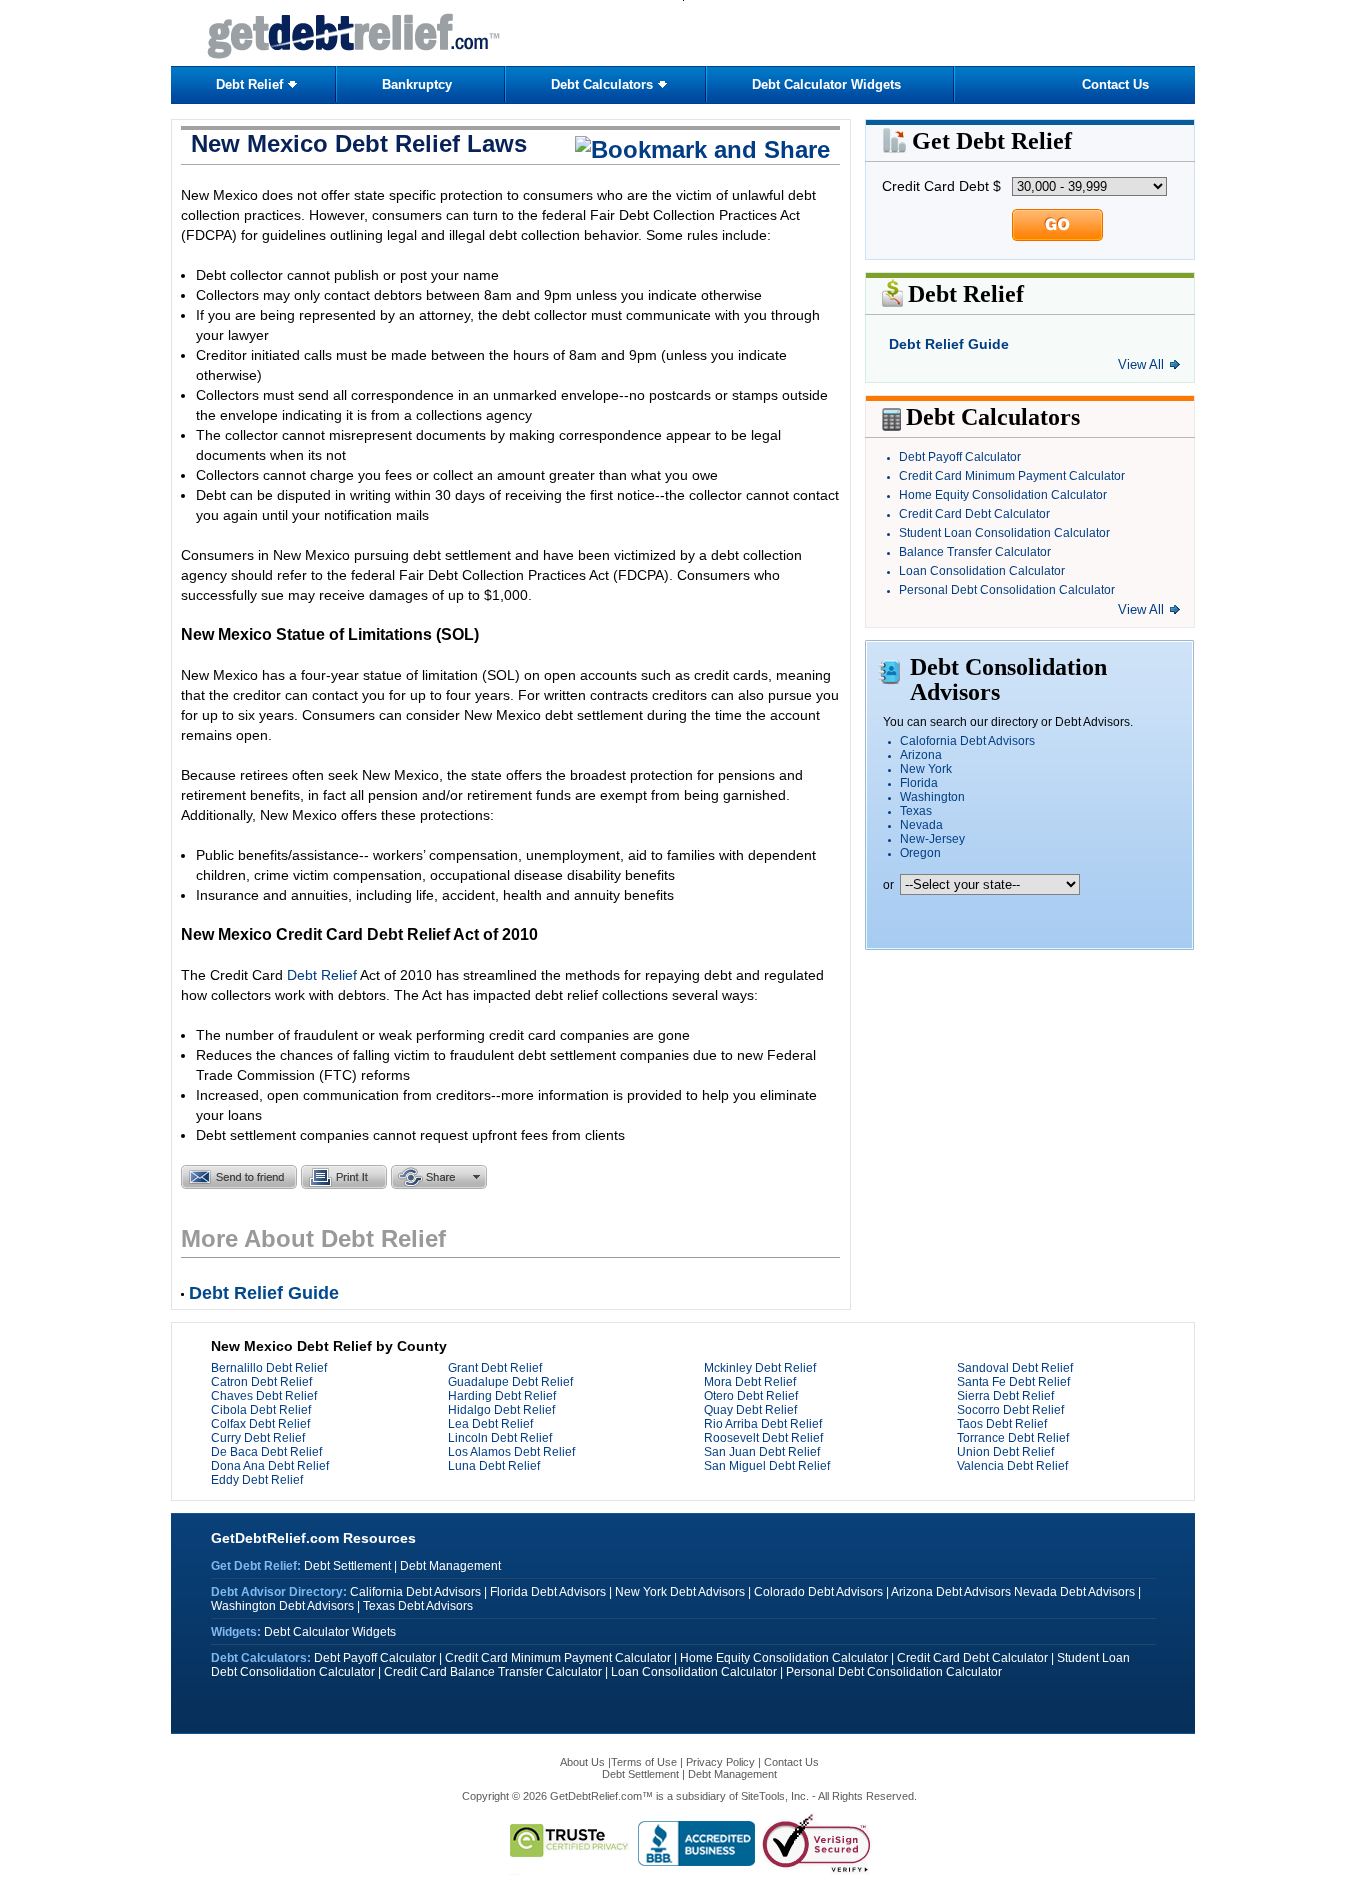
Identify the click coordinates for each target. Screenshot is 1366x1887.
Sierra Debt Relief (1005, 1396)
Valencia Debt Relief (1012, 1466)
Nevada (921, 825)
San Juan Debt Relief (762, 1452)
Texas (916, 811)
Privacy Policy (720, 1762)
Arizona (921, 755)
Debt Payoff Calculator (960, 457)
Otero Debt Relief (751, 1396)
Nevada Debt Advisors (1074, 1592)
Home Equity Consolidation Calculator (1003, 495)
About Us (584, 1762)
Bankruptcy (417, 84)
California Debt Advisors (415, 1592)
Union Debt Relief (1005, 1452)
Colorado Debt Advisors (818, 1592)
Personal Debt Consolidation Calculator (1007, 590)
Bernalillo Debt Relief (269, 1368)
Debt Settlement (347, 1566)
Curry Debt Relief (258, 1438)
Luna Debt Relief (494, 1466)
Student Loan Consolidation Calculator (1004, 533)
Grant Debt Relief (495, 1368)
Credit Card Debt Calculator (974, 514)
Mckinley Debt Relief (760, 1368)
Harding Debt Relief (502, 1396)
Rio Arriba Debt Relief (763, 1424)
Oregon (920, 853)
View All (1141, 364)
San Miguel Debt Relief (767, 1466)
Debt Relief (249, 84)
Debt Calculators (602, 84)
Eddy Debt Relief (257, 1480)
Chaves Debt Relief (264, 1396)
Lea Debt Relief (490, 1424)
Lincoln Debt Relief (500, 1438)
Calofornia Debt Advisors (967, 741)
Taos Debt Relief (1002, 1424)
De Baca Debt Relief (266, 1452)
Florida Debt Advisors (548, 1592)
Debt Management (450, 1566)
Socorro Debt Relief (1010, 1410)
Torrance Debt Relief (1013, 1438)
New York (926, 769)
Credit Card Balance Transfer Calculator (493, 1672)
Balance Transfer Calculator (975, 552)
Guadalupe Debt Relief (510, 1382)
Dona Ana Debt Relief (270, 1466)
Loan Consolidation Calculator (982, 571)
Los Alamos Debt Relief (511, 1452)
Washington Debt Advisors (282, 1606)
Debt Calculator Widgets (826, 84)
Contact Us (1115, 84)
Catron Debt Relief (261, 1382)
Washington (932, 797)
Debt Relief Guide (949, 344)
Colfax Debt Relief (260, 1424)
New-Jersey (932, 839)
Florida (919, 783)
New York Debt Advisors (680, 1592)
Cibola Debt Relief (261, 1410)
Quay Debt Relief (750, 1410)
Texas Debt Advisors (418, 1606)
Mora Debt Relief (750, 1382)
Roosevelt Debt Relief (763, 1438)
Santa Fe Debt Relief (1013, 1382)
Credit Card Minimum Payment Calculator (1012, 476)
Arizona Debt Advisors (951, 1592)
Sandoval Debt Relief (1015, 1368)
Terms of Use (644, 1762)
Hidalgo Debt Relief (501, 1410)
